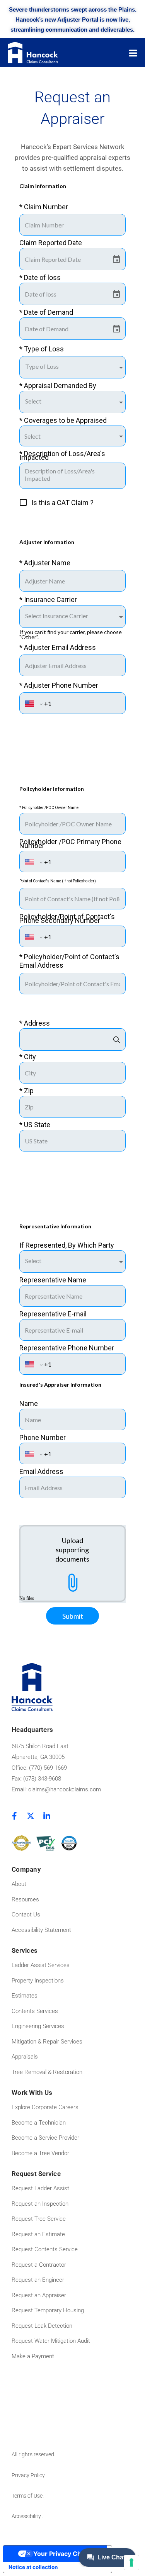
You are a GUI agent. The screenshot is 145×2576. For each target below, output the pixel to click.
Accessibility (27, 2516)
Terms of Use (27, 2496)
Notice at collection (33, 2567)
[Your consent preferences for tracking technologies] (131, 2562)
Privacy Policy (28, 2475)
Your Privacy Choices (65, 2554)
